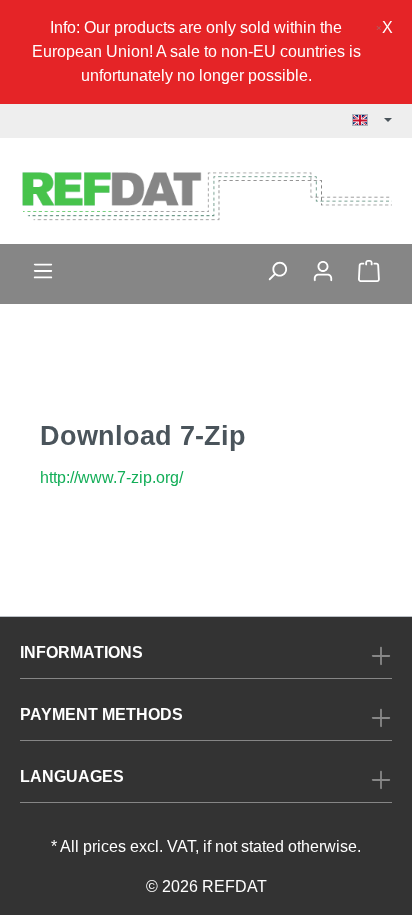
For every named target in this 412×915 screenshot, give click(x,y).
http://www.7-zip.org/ (111, 477)
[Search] (277, 271)
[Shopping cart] (369, 271)
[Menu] (43, 271)
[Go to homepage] (206, 195)
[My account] (323, 271)
